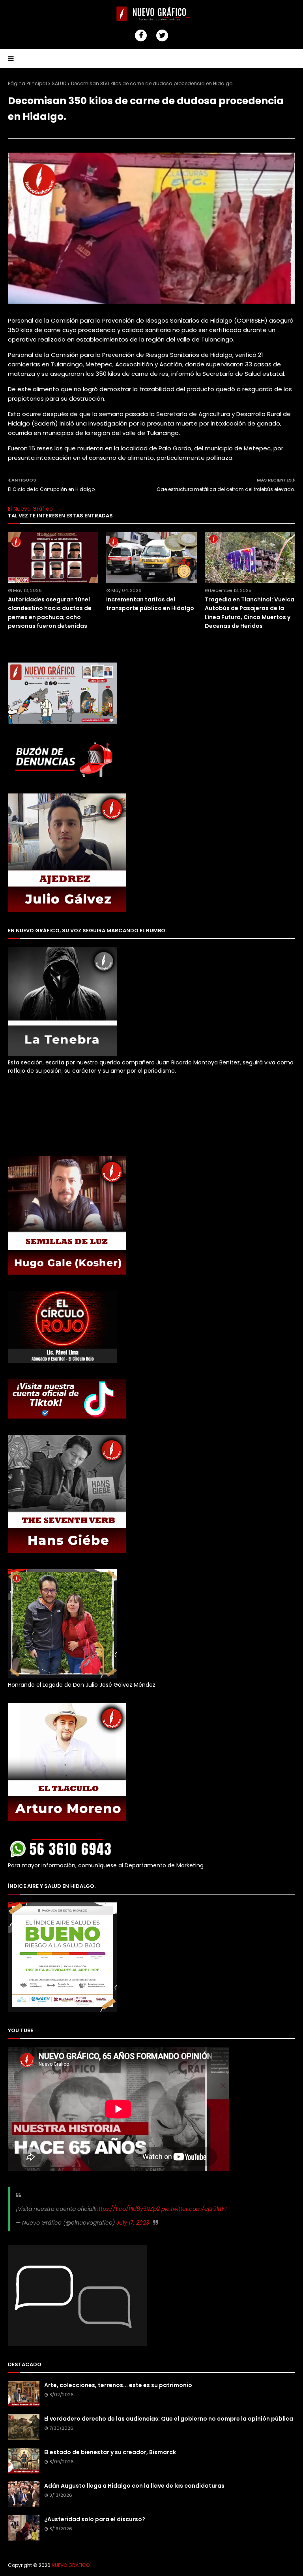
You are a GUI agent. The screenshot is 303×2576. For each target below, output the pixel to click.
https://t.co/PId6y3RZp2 (127, 2209)
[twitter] (162, 35)
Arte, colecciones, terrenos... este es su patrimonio (118, 2385)
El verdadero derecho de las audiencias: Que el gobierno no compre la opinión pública (169, 2419)
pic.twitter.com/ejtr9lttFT (195, 2209)
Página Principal (27, 83)
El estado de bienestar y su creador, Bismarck (110, 2452)
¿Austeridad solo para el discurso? (95, 2519)
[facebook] (141, 35)
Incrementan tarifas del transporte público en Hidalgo (150, 604)
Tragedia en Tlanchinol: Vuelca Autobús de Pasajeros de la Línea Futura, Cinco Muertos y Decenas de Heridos (250, 613)
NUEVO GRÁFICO (71, 2565)
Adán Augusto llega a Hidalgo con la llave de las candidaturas (134, 2486)
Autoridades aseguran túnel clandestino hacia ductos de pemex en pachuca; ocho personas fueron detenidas (50, 613)
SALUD (59, 83)
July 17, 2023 (133, 2223)
